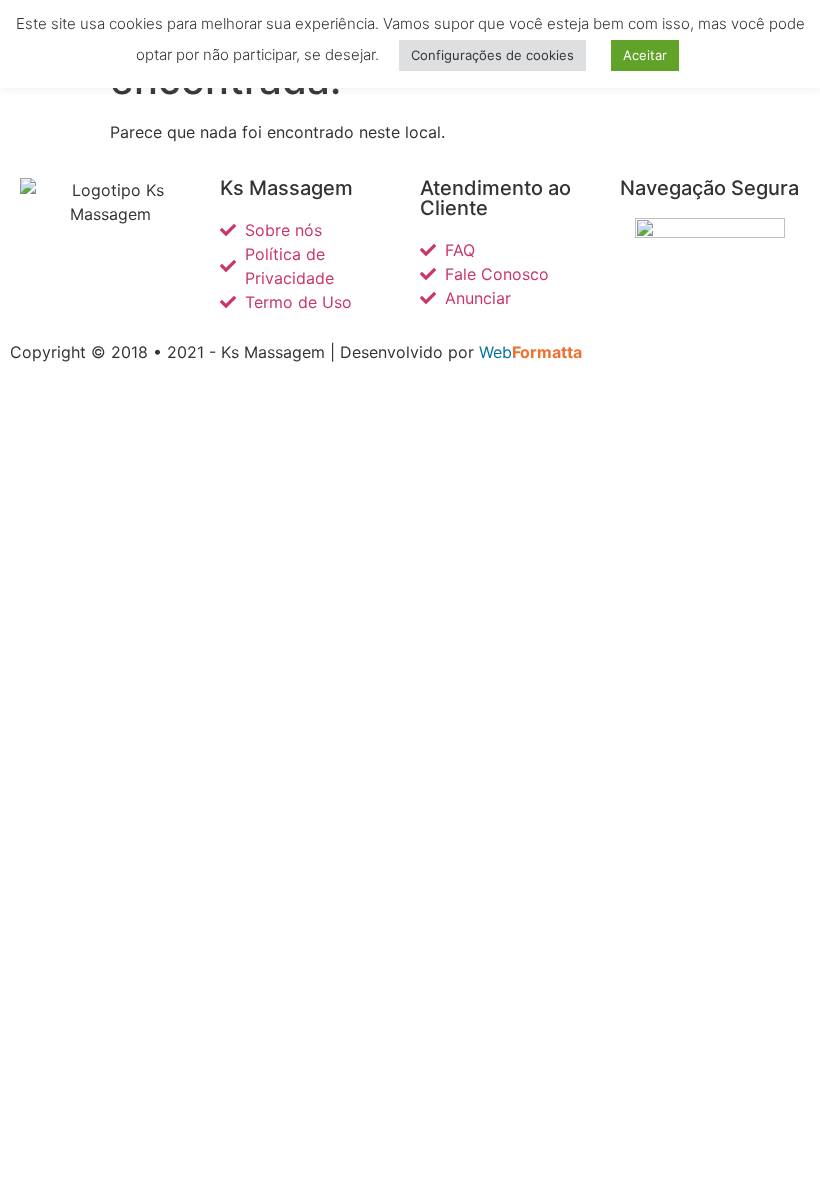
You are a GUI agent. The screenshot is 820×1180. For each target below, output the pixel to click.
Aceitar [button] (645, 55)
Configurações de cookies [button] (492, 55)
